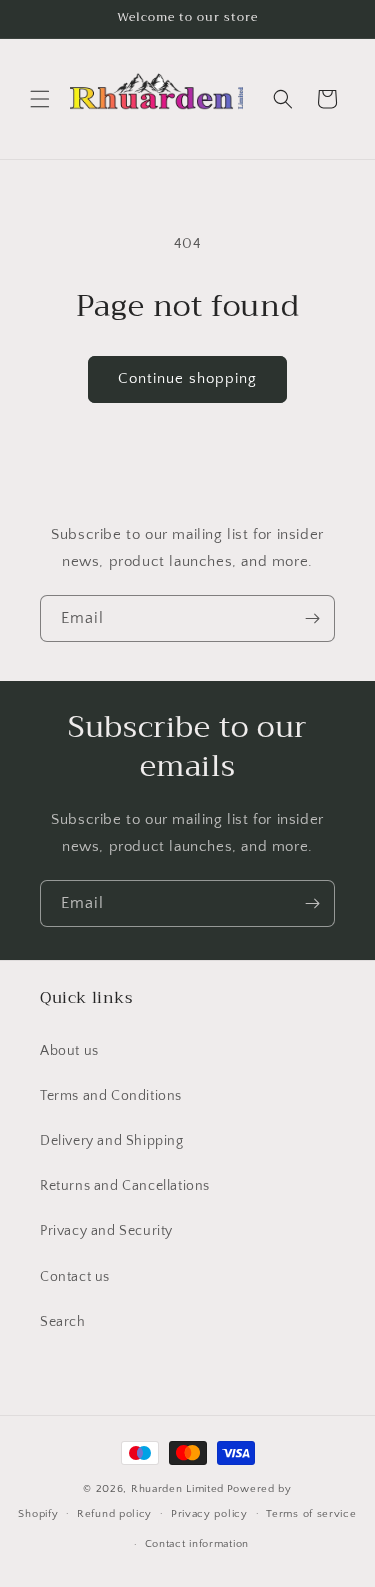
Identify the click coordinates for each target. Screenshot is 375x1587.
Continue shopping (187, 378)
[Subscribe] (312, 618)
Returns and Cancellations (125, 1186)
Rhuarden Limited (177, 1489)
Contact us (75, 1277)
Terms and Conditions (111, 1096)
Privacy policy (209, 1514)
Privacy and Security (106, 1231)
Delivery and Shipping (112, 1141)
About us (69, 1051)
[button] (40, 99)
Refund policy (114, 1514)
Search (63, 1322)
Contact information (197, 1544)
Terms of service (311, 1514)
